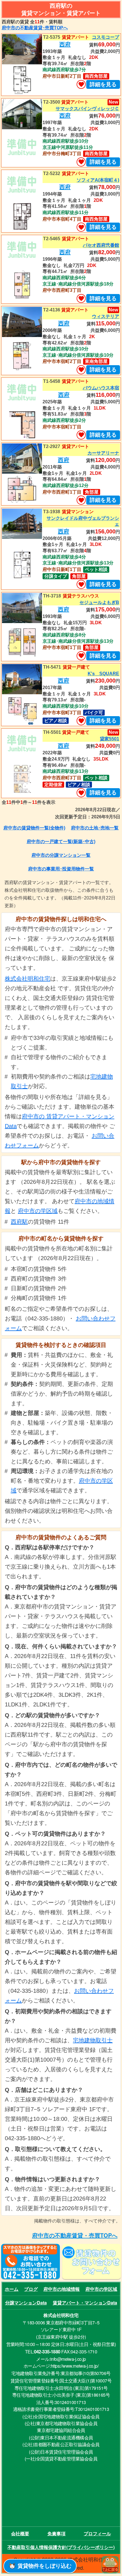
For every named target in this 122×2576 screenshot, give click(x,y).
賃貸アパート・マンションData (85, 2303)
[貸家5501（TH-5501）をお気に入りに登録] (81, 793)
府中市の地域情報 (62, 2289)
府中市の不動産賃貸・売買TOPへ (75, 2235)
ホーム (12, 2289)
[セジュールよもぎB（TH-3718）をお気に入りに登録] (81, 656)
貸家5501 (110, 739)
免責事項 (56, 2533)
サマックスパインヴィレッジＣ (87, 109)
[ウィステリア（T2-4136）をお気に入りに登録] (81, 370)
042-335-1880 (47, 2352)
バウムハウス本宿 (101, 388)
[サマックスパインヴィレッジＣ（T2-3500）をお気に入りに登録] (81, 162)
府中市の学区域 (38, 1211)
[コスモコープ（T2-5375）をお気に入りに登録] (81, 85)
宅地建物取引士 (93, 2040)
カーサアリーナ (103, 453)
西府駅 (19, 1222)
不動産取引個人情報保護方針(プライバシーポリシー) (61, 2547)
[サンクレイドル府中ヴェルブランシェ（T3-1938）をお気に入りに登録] (81, 584)
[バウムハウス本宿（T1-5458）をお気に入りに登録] (81, 435)
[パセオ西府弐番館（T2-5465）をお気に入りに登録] (81, 299)
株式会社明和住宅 (28, 979)
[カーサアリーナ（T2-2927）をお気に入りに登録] (81, 500)
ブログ (31, 2289)
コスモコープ (106, 37)
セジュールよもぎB (99, 602)
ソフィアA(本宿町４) (98, 180)
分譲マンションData (26, 2303)
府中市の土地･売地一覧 (95, 828)
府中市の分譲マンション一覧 (61, 855)
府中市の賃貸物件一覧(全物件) (34, 828)
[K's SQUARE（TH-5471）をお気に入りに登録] (81, 721)
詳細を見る (103, 84)
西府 (65, 44)
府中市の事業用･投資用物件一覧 (61, 869)
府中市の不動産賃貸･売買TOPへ (35, 28)
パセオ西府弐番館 (101, 245)
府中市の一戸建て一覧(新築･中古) (61, 842)
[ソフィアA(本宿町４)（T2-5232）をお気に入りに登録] (81, 227)
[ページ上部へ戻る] (110, 2565)
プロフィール (97, 2533)
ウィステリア (106, 316)
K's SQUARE (103, 674)
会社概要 (20, 2533)
